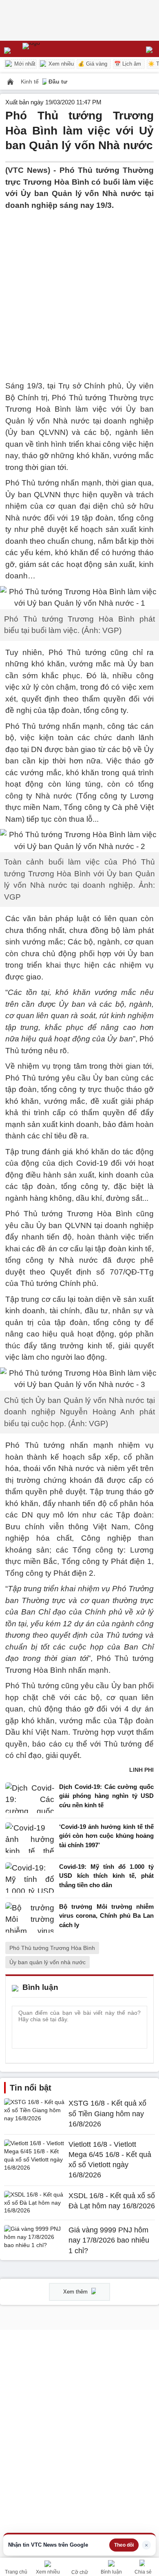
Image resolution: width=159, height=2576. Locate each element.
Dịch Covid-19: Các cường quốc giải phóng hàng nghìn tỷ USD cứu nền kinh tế (106, 1796)
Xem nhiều (60, 64)
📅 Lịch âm (128, 64)
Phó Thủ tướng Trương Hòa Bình (52, 1948)
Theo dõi (124, 2545)
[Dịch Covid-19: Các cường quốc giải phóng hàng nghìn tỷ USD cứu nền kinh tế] (30, 1798)
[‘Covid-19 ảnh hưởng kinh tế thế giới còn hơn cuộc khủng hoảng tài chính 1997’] (30, 1838)
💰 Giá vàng (93, 64)
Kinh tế (31, 82)
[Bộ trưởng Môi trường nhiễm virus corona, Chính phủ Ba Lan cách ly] (30, 1918)
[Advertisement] (79, 291)
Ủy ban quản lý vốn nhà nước (47, 1962)
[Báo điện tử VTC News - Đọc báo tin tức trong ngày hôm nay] (50, 49)
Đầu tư (58, 82)
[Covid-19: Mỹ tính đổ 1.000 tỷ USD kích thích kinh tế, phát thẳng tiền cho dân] (30, 1878)
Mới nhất (24, 64)
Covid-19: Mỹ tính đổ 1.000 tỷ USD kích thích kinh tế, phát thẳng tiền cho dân (106, 1876)
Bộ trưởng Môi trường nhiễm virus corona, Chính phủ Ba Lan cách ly (106, 1916)
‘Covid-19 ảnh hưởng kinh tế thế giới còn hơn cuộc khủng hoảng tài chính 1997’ (106, 1836)
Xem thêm (76, 2292)
